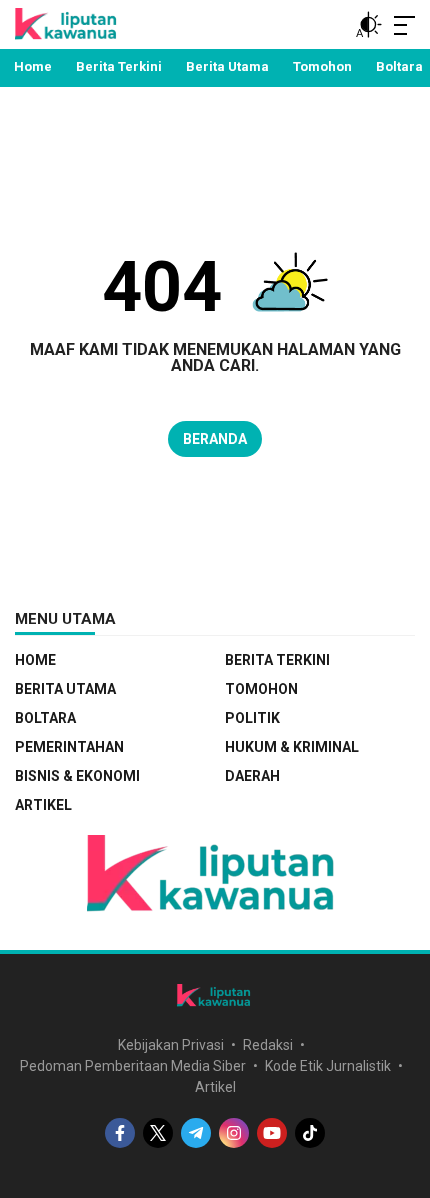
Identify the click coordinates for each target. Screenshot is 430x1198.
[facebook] (120, 1133)
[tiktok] (310, 1133)
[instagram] (234, 1133)
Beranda (215, 439)
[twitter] (158, 1133)
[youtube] (272, 1133)
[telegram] (196, 1133)
